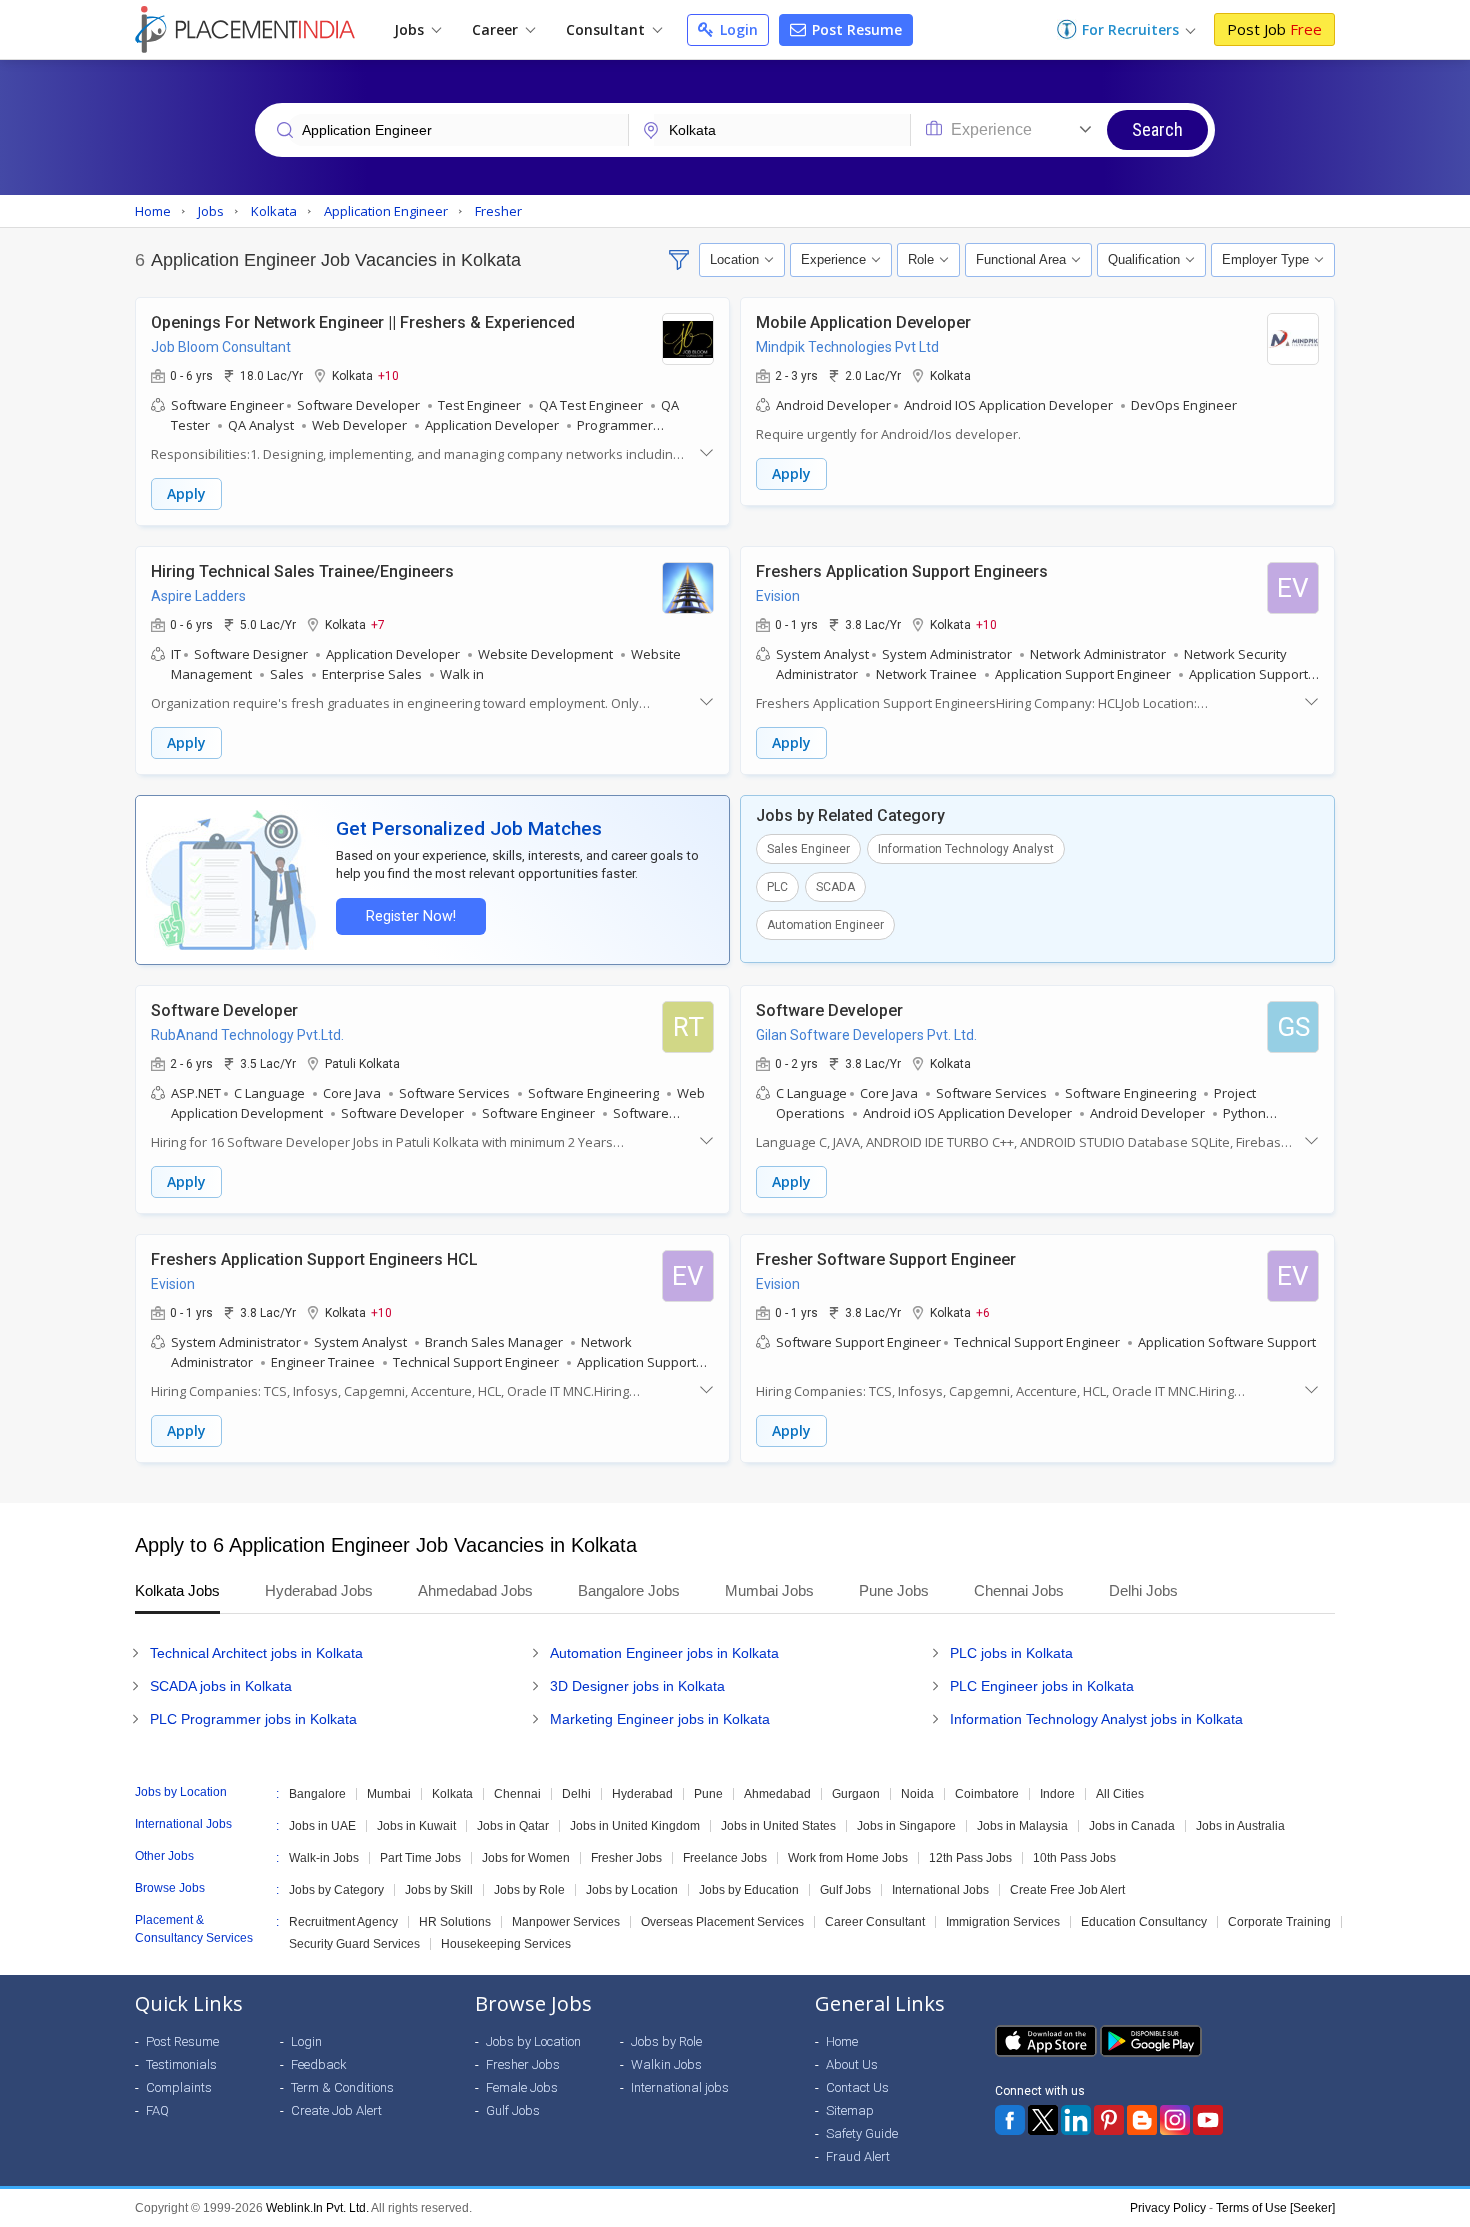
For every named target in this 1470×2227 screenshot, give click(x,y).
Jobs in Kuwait (416, 1826)
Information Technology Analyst (966, 849)
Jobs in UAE (322, 1826)
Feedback (319, 2064)
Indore (1057, 1794)
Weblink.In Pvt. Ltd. (317, 2208)
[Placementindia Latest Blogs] (1142, 2120)
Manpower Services (566, 1922)
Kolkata (452, 1794)
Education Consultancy (1144, 1922)
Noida (917, 1794)
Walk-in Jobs (324, 1858)
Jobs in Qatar (513, 1826)
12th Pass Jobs (970, 1858)
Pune (708, 1794)
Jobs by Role (529, 1890)
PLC (777, 887)
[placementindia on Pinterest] (1109, 2120)
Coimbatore (987, 1794)
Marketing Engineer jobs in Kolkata (660, 1719)
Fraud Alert (858, 2156)
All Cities (1120, 1794)
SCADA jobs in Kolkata (221, 1686)
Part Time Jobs (420, 1858)
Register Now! (411, 916)
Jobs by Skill (439, 1890)
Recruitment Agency (343, 1922)
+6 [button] (983, 1312)
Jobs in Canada (1132, 1826)
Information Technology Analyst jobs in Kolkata (1096, 1719)
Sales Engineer (808, 849)
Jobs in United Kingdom (635, 1826)
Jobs (411, 29)
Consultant (607, 29)
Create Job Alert (336, 2110)
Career (497, 29)
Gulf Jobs (845, 1890)
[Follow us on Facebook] (1010, 2120)
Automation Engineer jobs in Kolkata (664, 1653)
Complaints (179, 2087)
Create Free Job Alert (1067, 1890)
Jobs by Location (632, 1890)
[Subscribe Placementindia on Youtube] (1208, 2120)
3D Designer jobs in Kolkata (637, 1686)
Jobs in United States (778, 1826)
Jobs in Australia (1240, 1826)
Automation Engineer (825, 925)
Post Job (1274, 29)
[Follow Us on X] (1043, 2120)
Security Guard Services (354, 1944)
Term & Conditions (342, 2087)
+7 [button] (378, 624)
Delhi (576, 1794)
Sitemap (850, 2110)
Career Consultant (875, 1922)
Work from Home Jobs (848, 1858)
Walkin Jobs (666, 2064)
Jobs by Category (336, 1890)
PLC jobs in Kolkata (1011, 1653)
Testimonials (181, 2064)
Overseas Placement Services (722, 1922)
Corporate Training (1279, 1922)
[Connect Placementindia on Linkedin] (1076, 2120)
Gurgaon (856, 1794)
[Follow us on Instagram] (1175, 2120)
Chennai (517, 1794)
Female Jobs (522, 2087)
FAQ (157, 2110)
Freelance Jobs (725, 1858)
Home (842, 2041)
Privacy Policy (1168, 2208)
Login (737, 29)
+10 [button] (388, 375)
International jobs (680, 2087)
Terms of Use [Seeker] (1275, 2208)
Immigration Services (1003, 1922)
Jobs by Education (749, 1890)
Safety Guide (862, 2133)
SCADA (835, 887)
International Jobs (940, 1890)
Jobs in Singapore (906, 1826)
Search (1157, 129)
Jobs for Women (526, 1858)
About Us (852, 2064)
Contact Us (857, 2087)
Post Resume (855, 29)
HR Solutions (455, 1922)
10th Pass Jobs (1074, 1858)
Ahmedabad (777, 1794)
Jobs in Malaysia (1022, 1826)
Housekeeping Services (506, 1944)
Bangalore (317, 1794)
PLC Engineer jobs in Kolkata (1042, 1686)
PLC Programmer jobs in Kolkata (253, 1719)
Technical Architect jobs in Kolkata (256, 1653)
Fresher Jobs (626, 1858)
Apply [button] (186, 493)
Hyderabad (642, 1794)
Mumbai (389, 1794)
